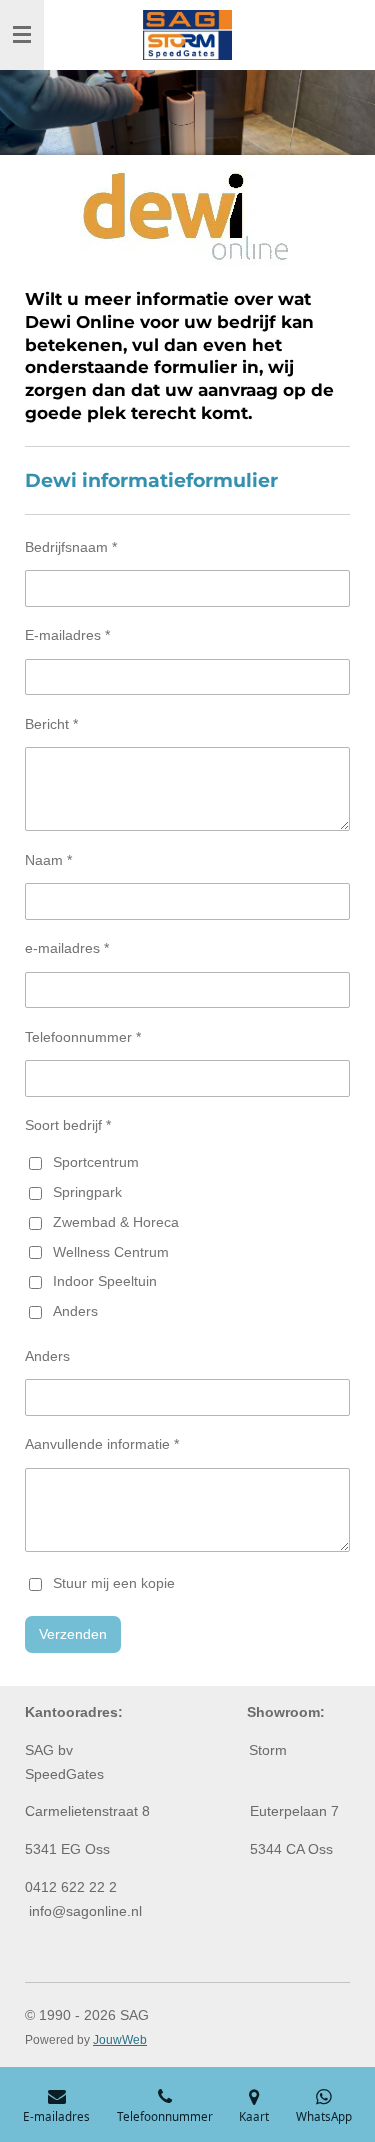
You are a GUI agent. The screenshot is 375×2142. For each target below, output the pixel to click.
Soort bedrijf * (68, 1125)
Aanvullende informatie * (102, 1444)
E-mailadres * (67, 635)
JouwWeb (120, 2039)
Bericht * (51, 724)
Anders (75, 1311)
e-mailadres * (67, 948)
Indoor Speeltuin (105, 1281)
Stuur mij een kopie (114, 1583)
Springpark (87, 1192)
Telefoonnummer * (83, 1037)
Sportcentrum (96, 1162)
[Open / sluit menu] (22, 35)
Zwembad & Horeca (116, 1222)
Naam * (48, 860)
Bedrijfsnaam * (71, 547)
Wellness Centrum (111, 1252)
